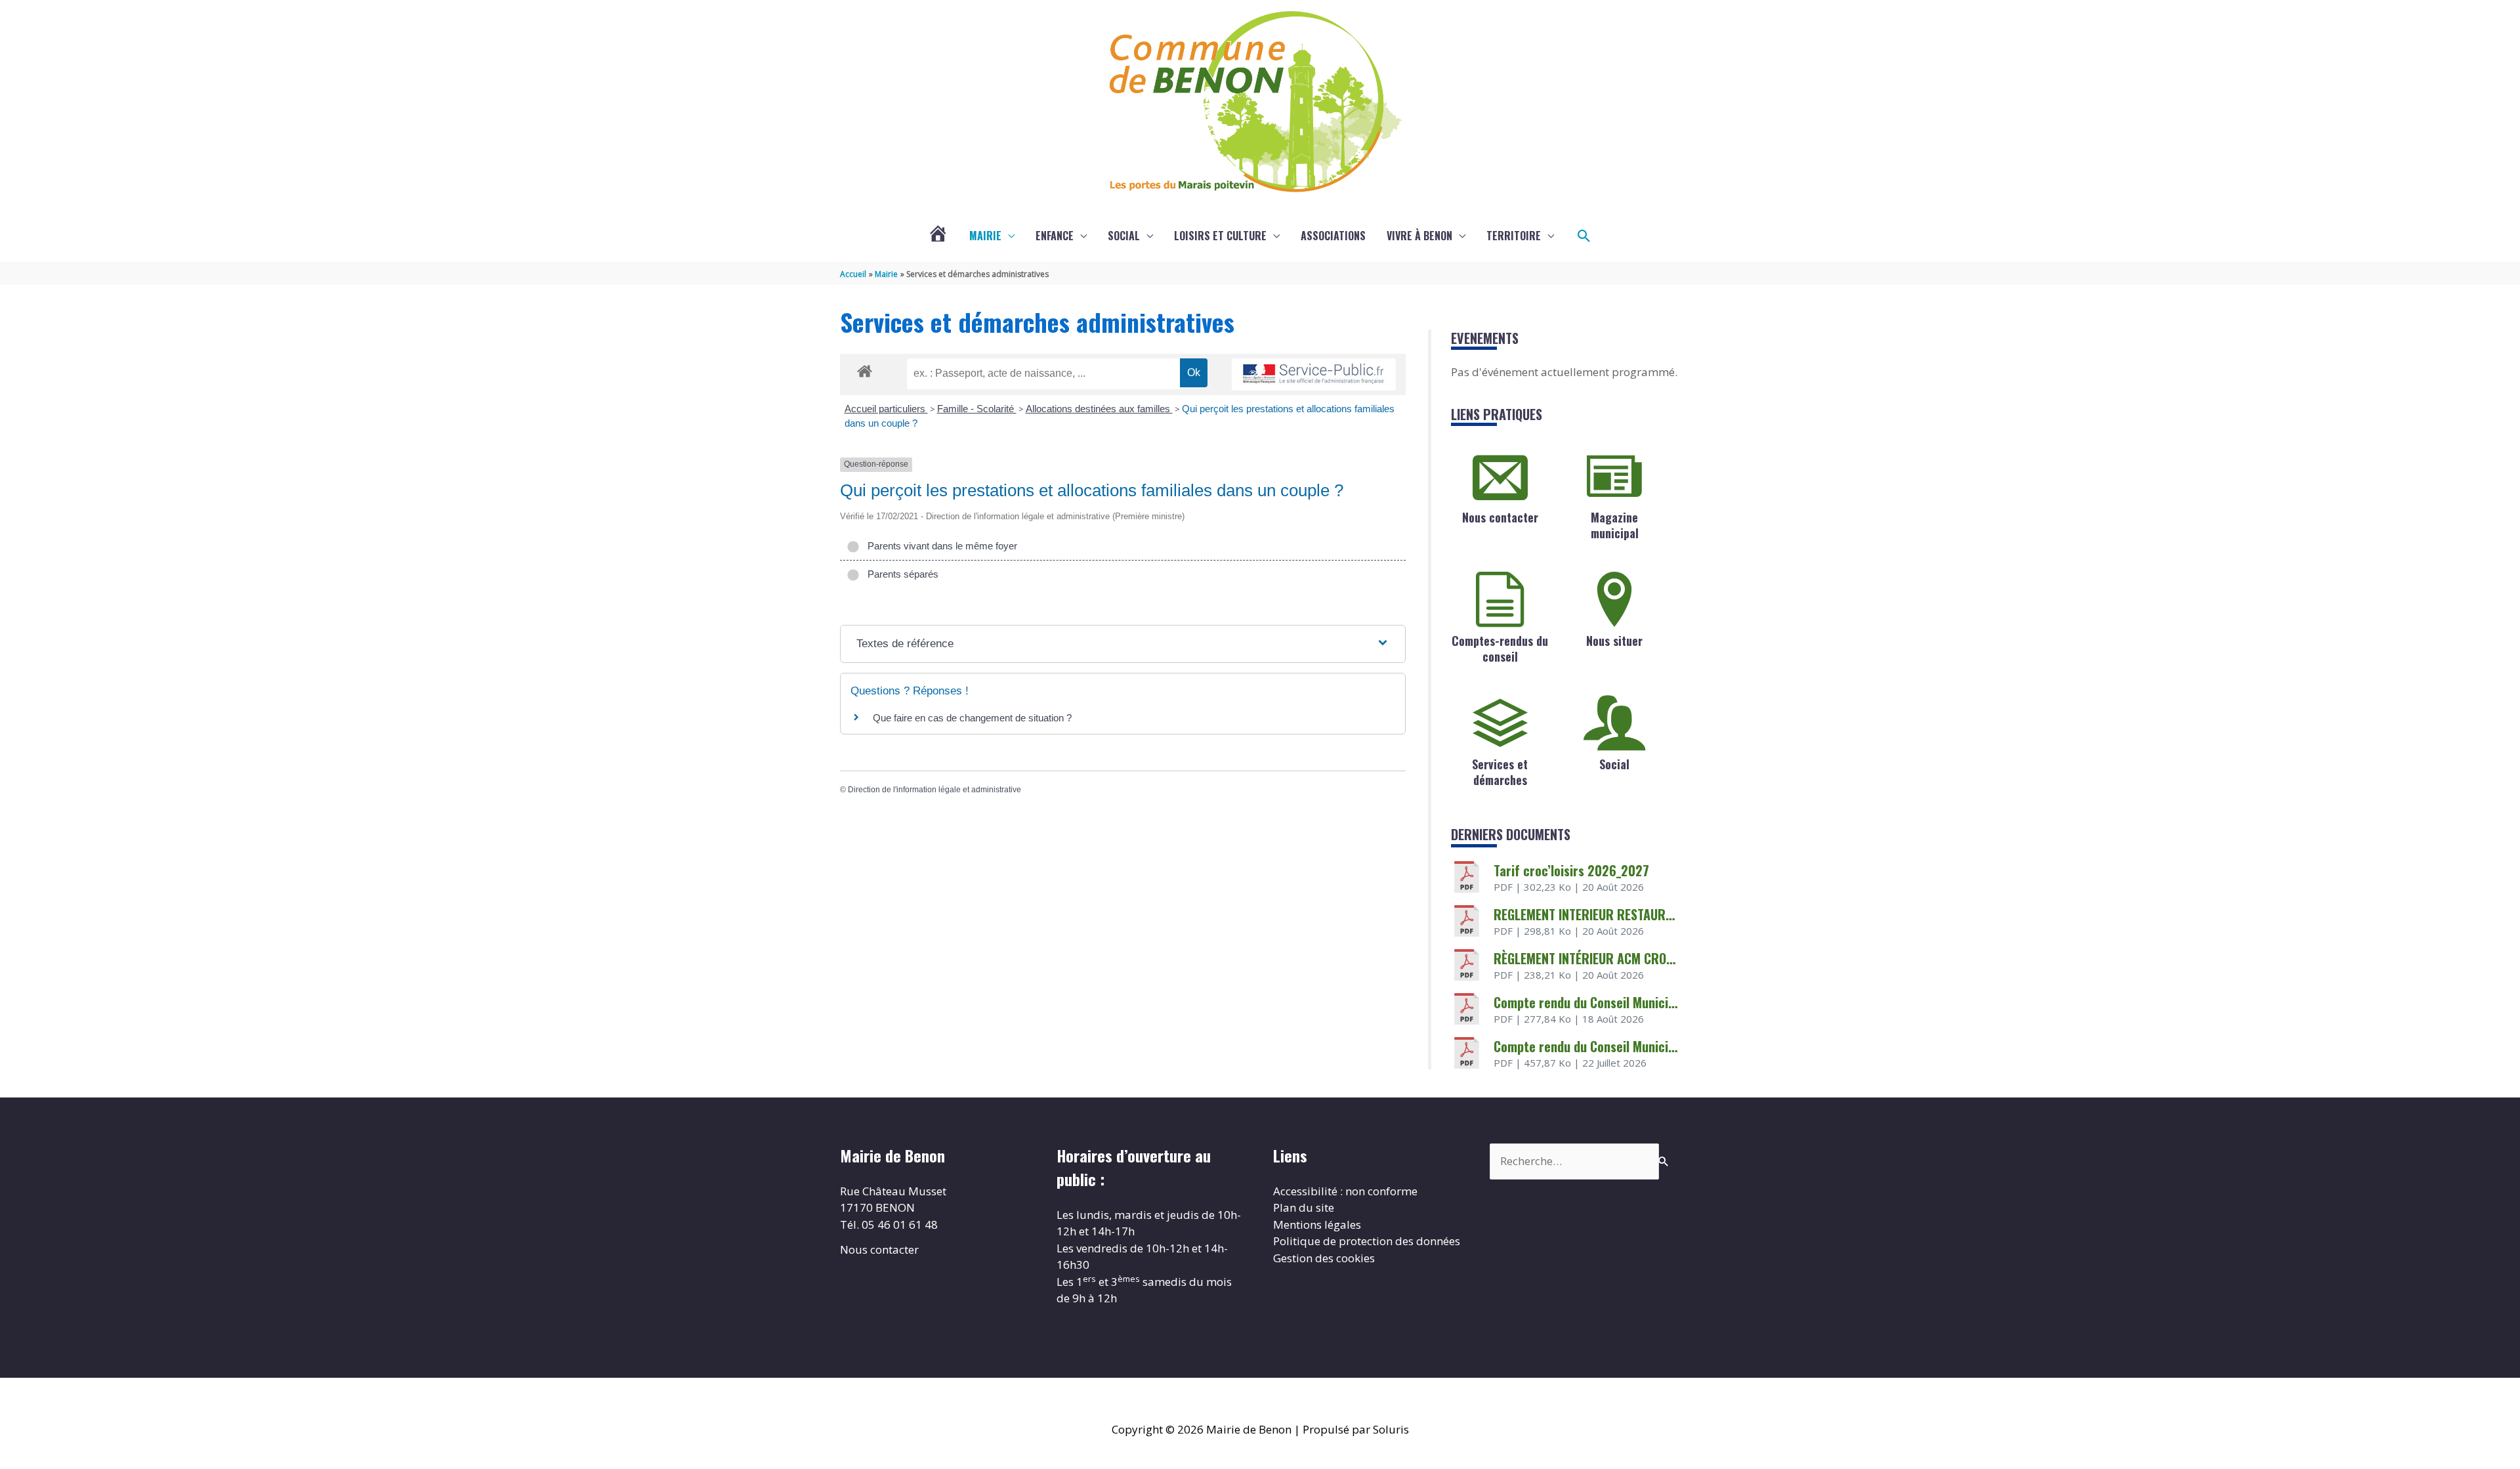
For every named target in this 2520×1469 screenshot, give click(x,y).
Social (1124, 236)
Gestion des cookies (1324, 1258)
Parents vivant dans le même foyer (940, 546)
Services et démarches (1500, 772)
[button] (1584, 236)
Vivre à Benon (1419, 236)
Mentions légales (1317, 1224)
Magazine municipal (1615, 525)
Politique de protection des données (1367, 1241)
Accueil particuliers (886, 409)
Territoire (1514, 236)
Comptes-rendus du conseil (1500, 648)
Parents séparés (900, 574)
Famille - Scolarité (977, 409)
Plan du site (1304, 1207)
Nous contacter (1500, 517)
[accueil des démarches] (865, 369)
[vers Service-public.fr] (1314, 374)
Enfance (1055, 236)
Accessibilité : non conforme (1345, 1191)
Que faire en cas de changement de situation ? (972, 718)
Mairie (985, 236)
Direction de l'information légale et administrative (934, 790)
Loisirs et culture (1220, 236)
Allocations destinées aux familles (1099, 409)
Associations (1333, 236)
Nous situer (1614, 641)
